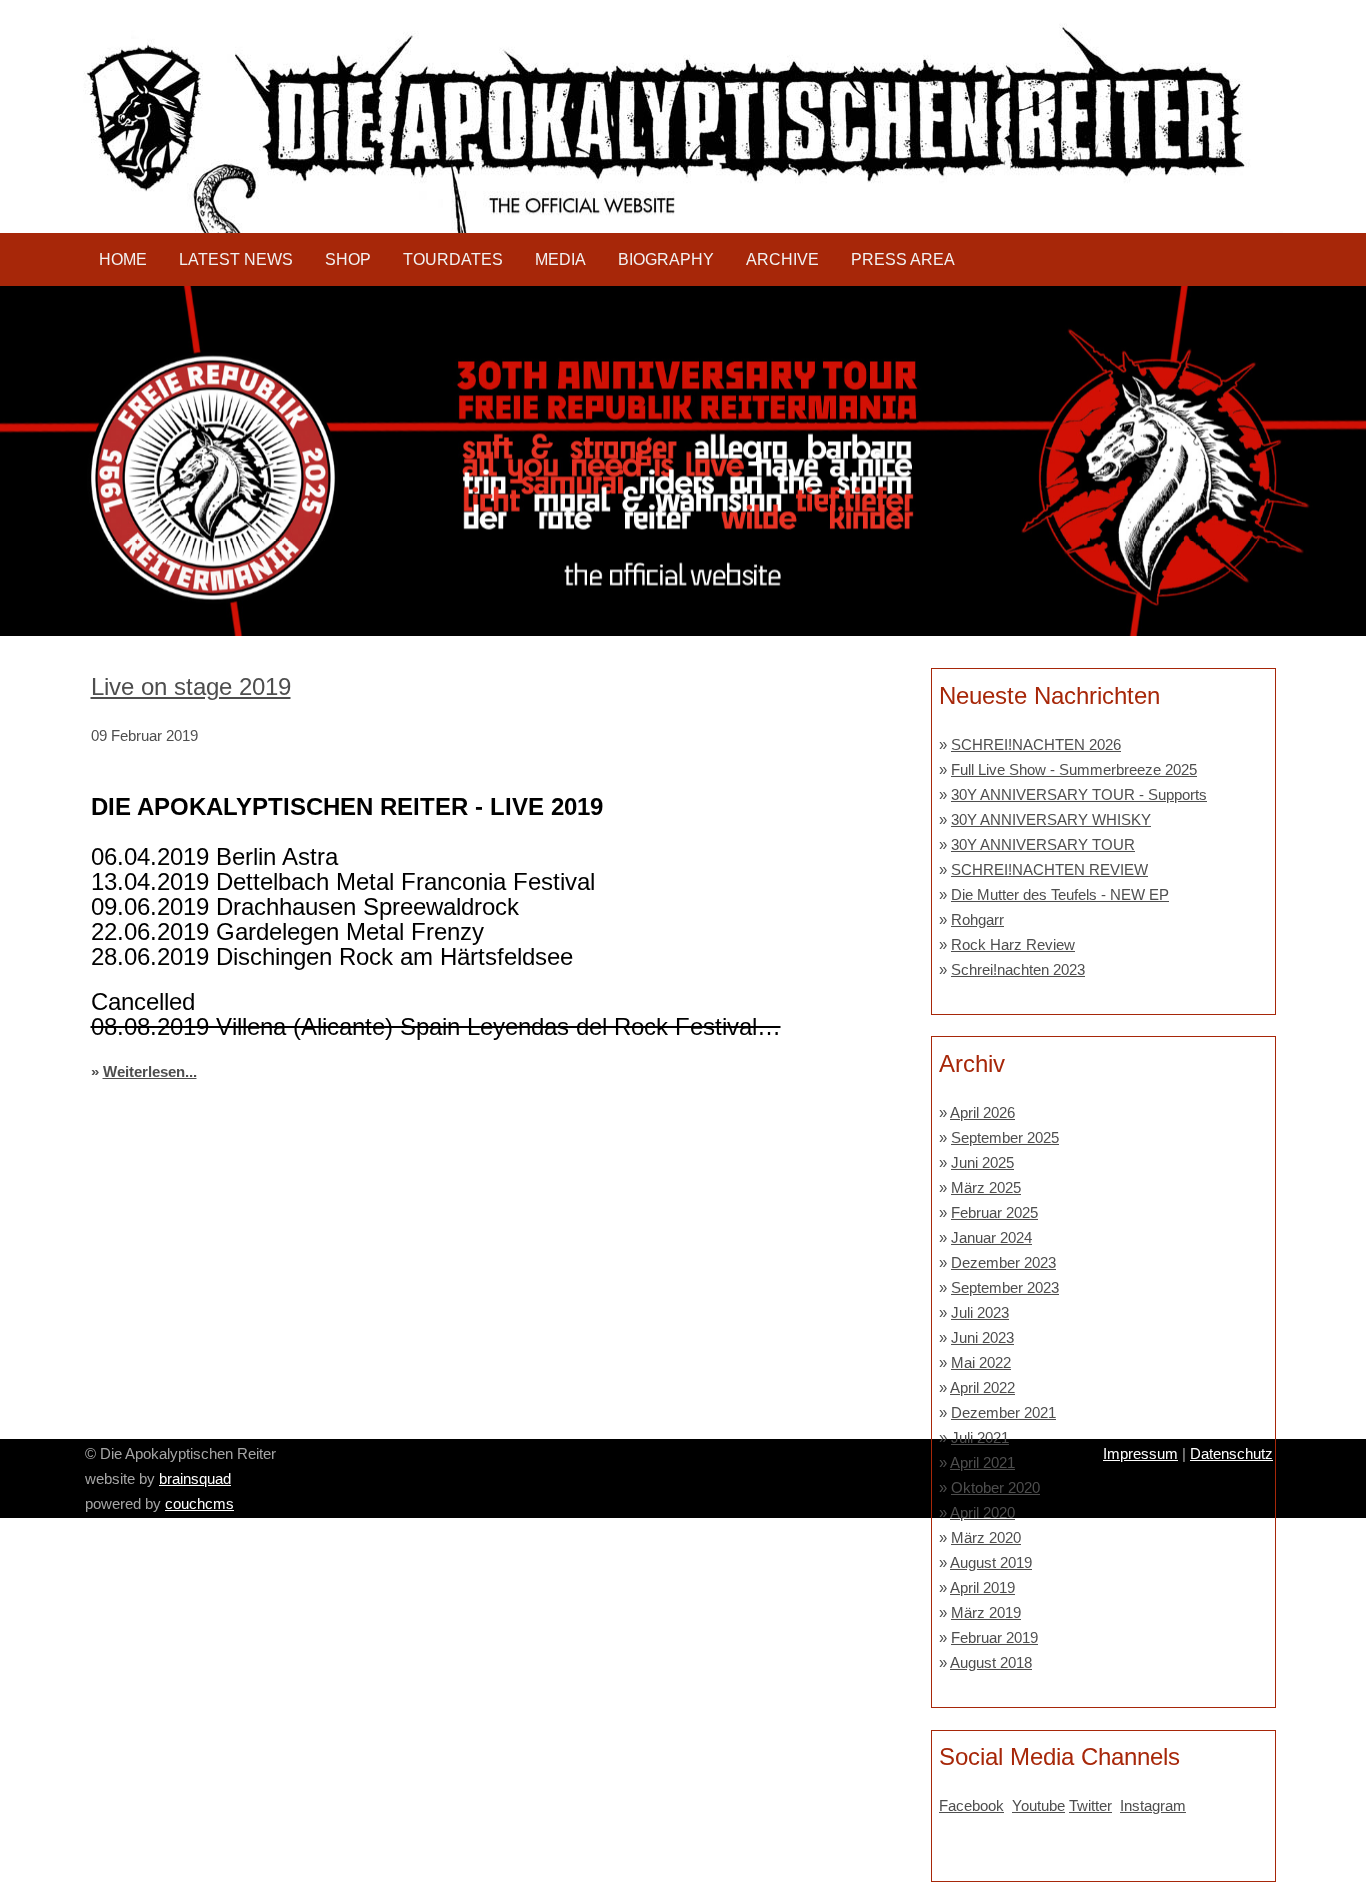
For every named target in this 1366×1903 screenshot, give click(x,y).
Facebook (971, 1805)
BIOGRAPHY (666, 259)
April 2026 (982, 1112)
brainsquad (195, 1478)
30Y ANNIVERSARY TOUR (1043, 844)
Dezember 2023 (1003, 1262)
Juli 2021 (980, 1437)
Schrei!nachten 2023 (1018, 969)
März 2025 (986, 1187)
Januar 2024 (991, 1237)
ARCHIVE (782, 259)
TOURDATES (453, 259)
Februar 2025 (994, 1212)
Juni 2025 (982, 1162)
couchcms (199, 1503)
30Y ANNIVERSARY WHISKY (1051, 819)
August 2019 (991, 1562)
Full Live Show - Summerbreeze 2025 (1074, 769)
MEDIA (560, 259)
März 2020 (986, 1537)
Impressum (1140, 1453)
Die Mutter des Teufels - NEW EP (1060, 894)
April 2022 (982, 1387)
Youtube (1038, 1805)
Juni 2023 (982, 1337)
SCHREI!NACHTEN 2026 (1036, 744)
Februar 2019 (994, 1637)
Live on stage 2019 (191, 686)
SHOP (348, 259)
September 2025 (1005, 1137)
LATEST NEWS (236, 259)
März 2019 (986, 1612)
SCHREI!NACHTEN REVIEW (1049, 869)
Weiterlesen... (150, 1071)
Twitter (1090, 1805)
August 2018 (991, 1662)
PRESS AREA (903, 259)
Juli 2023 (980, 1312)
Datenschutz (1231, 1453)
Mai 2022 (981, 1362)
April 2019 (982, 1587)
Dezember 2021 (1003, 1412)
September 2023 (1005, 1287)
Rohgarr (977, 919)
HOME (123, 259)
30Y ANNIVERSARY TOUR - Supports (1079, 794)
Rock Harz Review (1013, 944)
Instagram (1153, 1805)
